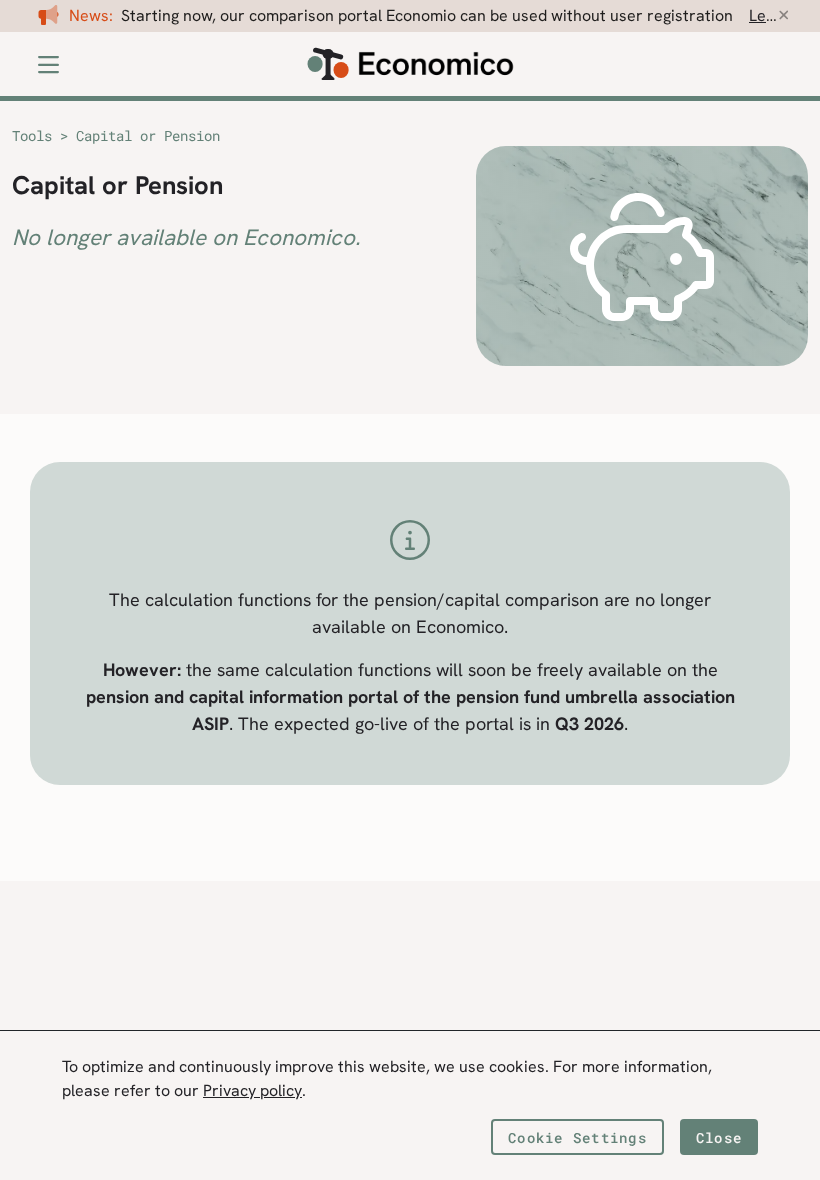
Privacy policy (252, 1090)
